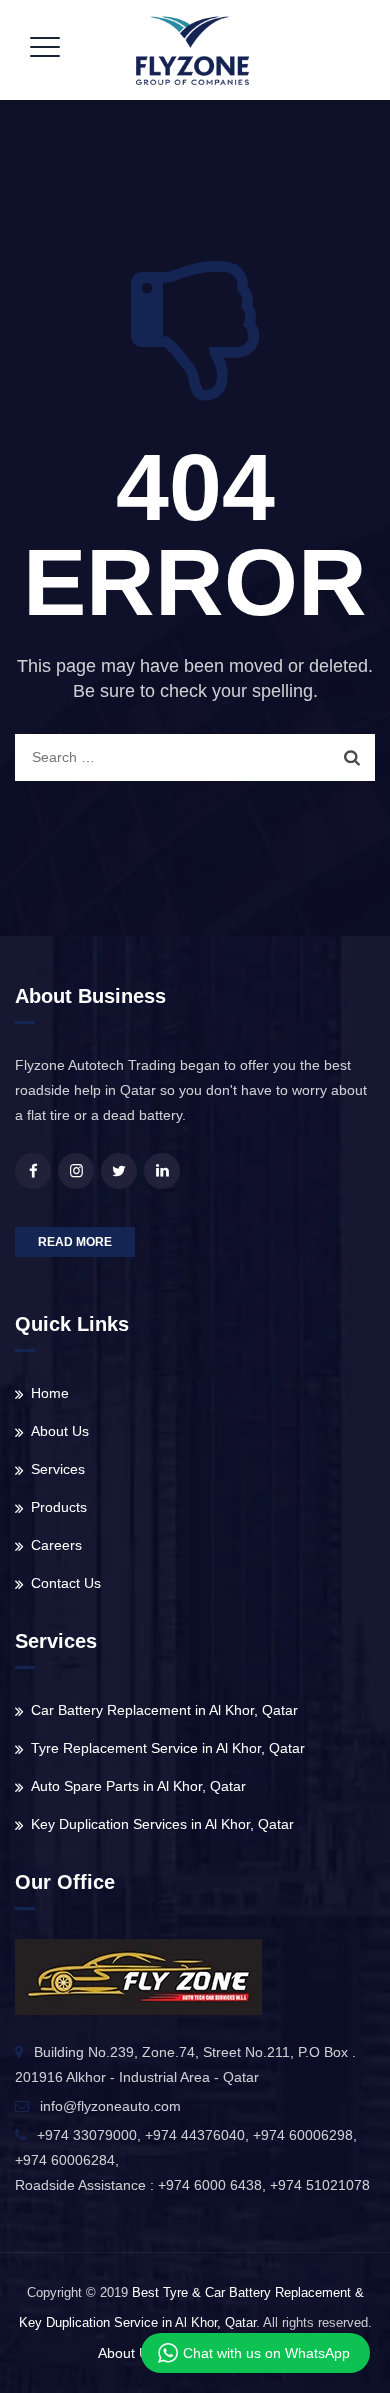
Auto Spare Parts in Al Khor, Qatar (138, 1786)
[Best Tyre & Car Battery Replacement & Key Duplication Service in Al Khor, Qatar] (192, 50)
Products (59, 1507)
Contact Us (66, 1583)
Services (58, 1469)
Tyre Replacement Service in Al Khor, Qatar (168, 1748)
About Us (60, 1431)
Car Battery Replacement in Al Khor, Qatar (164, 1710)
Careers (56, 1545)
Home (50, 1393)
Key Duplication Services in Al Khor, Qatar (162, 1824)
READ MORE (75, 1242)
